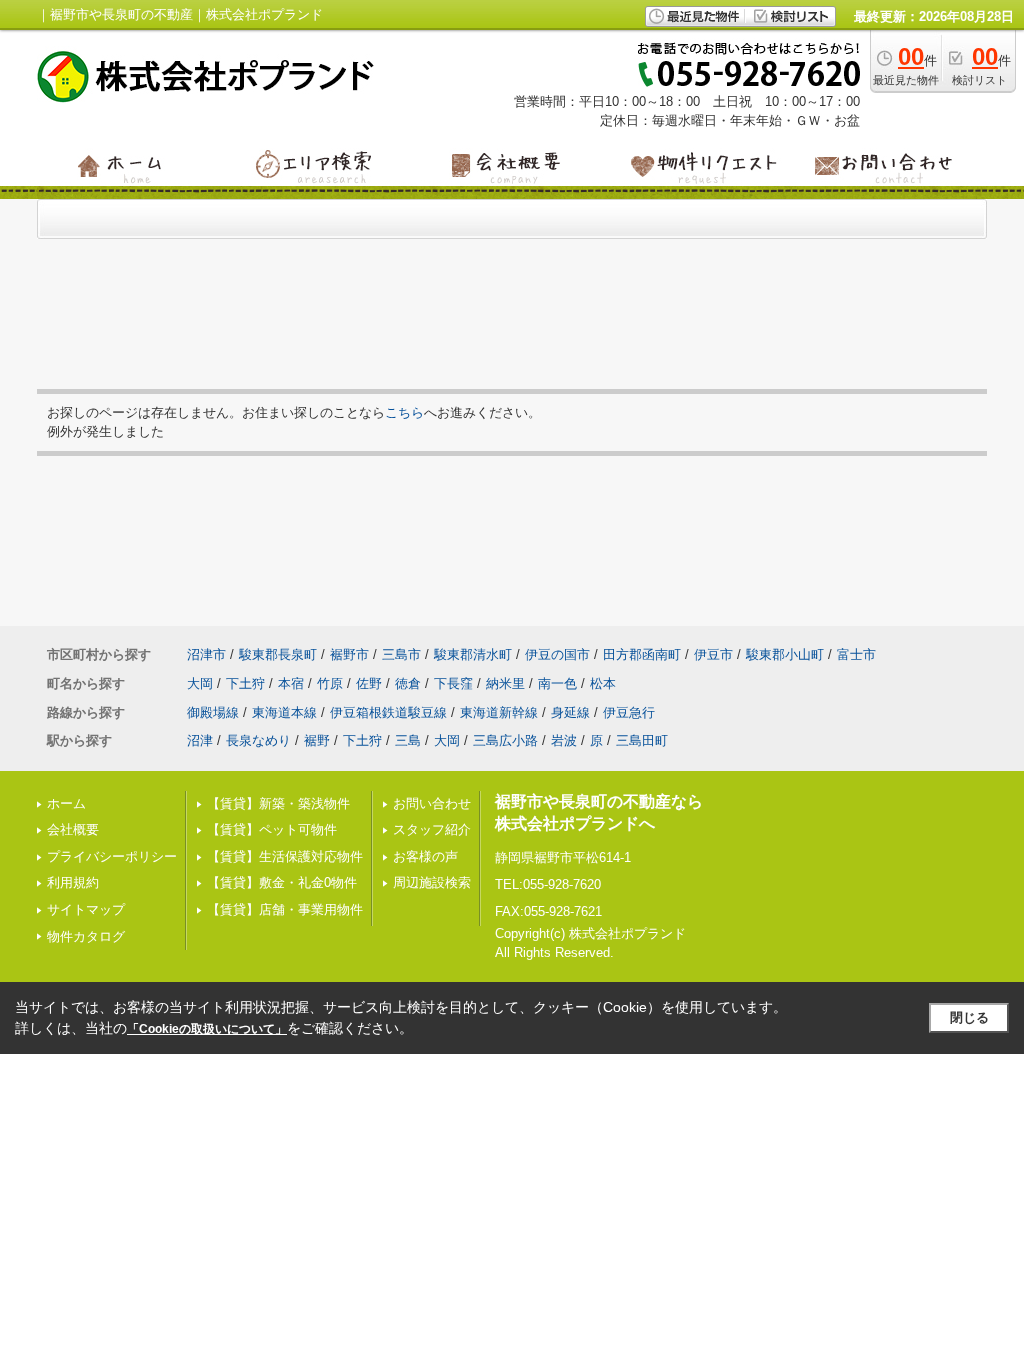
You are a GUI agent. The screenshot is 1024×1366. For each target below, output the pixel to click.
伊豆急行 (629, 712)
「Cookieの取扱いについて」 (207, 1029)
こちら (404, 412)
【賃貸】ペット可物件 (272, 829)
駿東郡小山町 (785, 654)
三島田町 (642, 740)
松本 (603, 683)
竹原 (330, 683)
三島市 (401, 654)
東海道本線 (284, 712)
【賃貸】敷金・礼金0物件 (282, 882)
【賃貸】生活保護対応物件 (285, 856)
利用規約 (73, 882)
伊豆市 (713, 654)
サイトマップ (86, 909)
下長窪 (453, 683)
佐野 (369, 683)
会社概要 (73, 829)
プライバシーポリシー (112, 856)
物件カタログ (86, 936)
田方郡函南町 (642, 654)
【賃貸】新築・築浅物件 (278, 803)
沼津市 (206, 654)
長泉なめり (258, 740)
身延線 (570, 712)
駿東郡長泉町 (278, 654)
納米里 (505, 683)
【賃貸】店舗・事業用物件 (285, 909)
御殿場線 (213, 712)
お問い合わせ (432, 803)
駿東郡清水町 (473, 654)
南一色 (557, 683)
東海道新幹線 (499, 712)
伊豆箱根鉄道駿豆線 (388, 712)
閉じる (969, 1017)
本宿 (291, 683)
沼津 (200, 740)
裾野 (317, 740)
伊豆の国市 (557, 654)
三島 (408, 740)
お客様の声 (425, 856)
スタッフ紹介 (432, 829)
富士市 (856, 654)
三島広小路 (505, 740)
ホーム (66, 803)
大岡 (200, 683)
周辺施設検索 (432, 882)
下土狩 (245, 683)
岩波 (564, 740)
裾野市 (349, 654)
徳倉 (408, 683)
